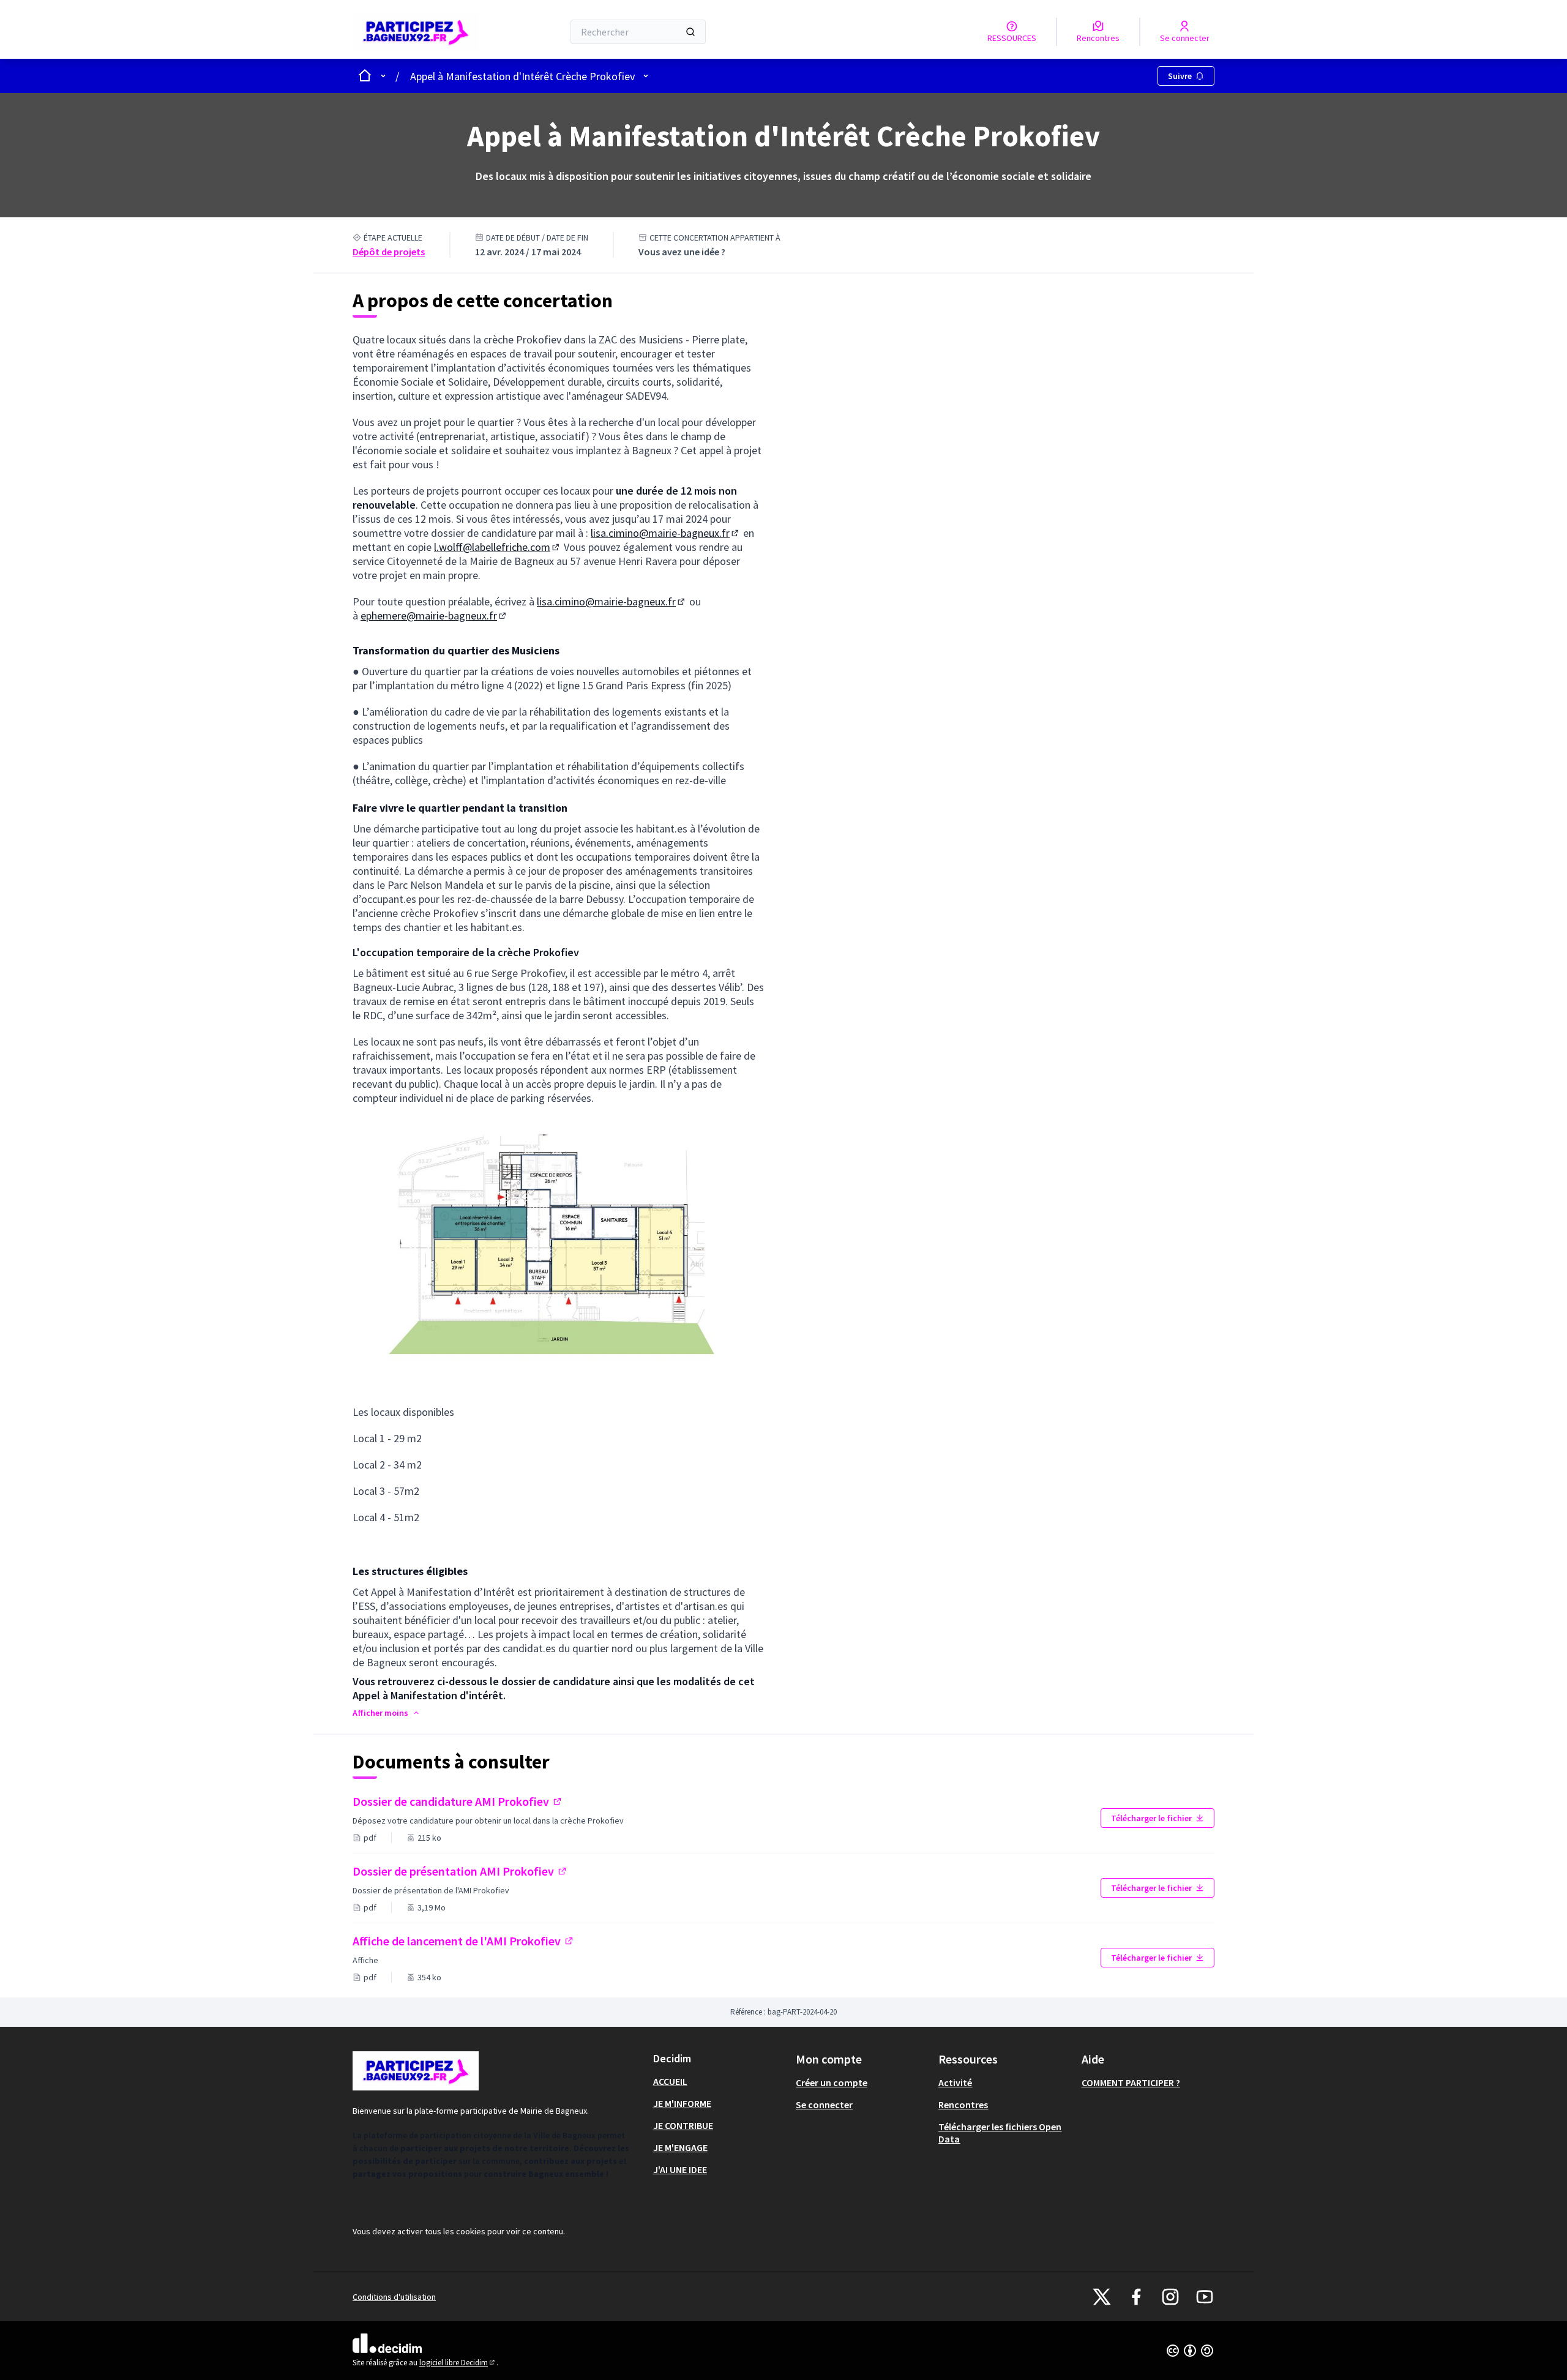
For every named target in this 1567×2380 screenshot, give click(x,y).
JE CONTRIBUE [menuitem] (683, 2125)
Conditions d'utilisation (394, 2297)
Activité (955, 2082)
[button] (387, 1713)
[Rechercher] (690, 32)
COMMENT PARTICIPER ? (1131, 2082)
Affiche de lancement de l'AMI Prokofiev (464, 1941)
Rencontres (963, 2105)
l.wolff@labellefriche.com (498, 547)
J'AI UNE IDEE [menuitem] (680, 2169)
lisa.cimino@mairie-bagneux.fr (666, 533)
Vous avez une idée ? (682, 252)
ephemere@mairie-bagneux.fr (434, 616)
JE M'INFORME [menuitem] (682, 2103)
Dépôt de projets (389, 252)
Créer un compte (832, 2082)
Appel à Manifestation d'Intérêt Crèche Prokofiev (522, 76)
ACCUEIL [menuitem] (670, 2081)
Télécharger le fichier (1151, 1818)
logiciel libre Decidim (458, 2363)
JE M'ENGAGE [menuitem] (680, 2147)
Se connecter (824, 2105)
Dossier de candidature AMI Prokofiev (488, 1801)
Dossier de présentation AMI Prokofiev (460, 1871)
